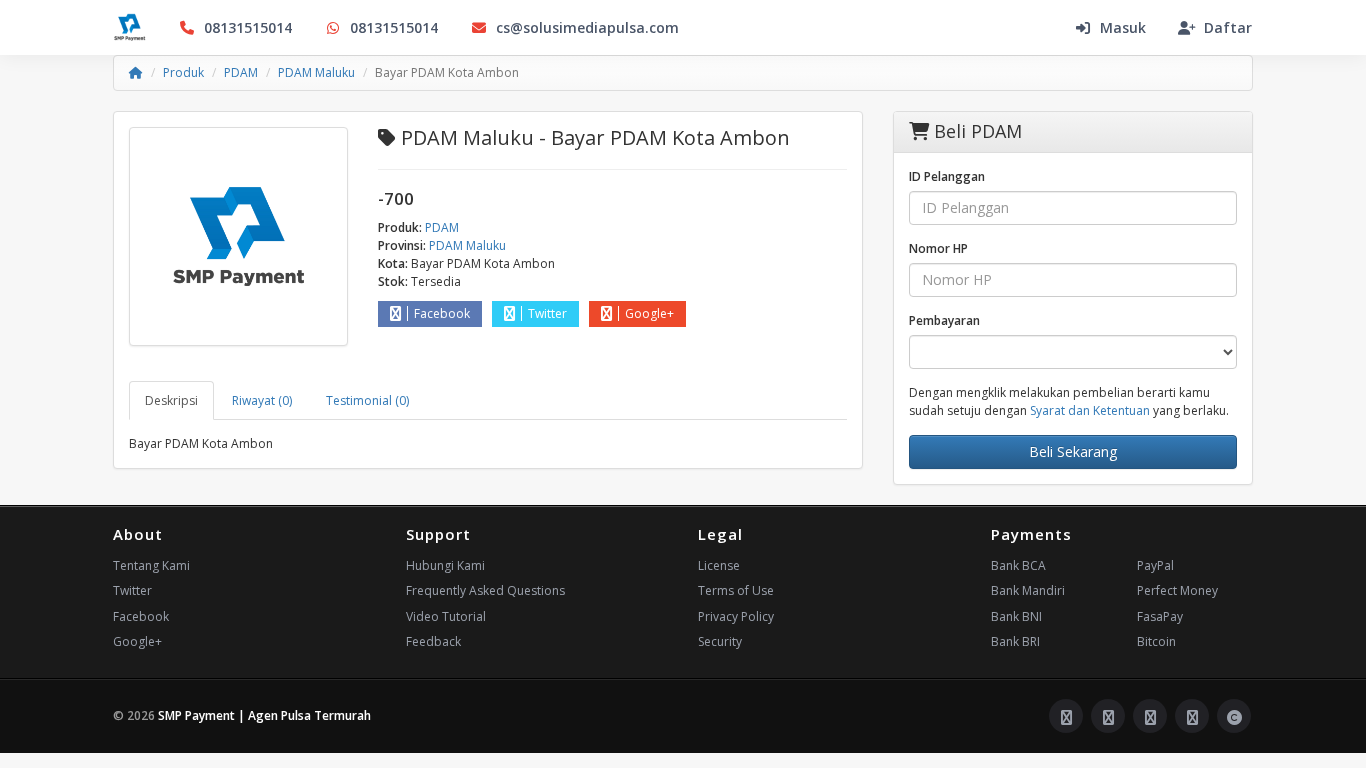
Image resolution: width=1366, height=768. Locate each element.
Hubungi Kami (445, 565)
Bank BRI (1015, 641)
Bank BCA (1018, 565)
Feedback (433, 641)
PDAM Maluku (316, 72)
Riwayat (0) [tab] (262, 400)
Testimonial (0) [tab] (367, 400)
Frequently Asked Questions (485, 590)
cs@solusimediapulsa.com (587, 27)
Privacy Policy (736, 616)
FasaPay (1160, 616)
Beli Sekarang (1073, 451)
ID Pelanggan (947, 176)
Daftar (1228, 27)
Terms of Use (736, 590)
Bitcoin (1156, 641)
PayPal (1155, 565)
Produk (183, 72)
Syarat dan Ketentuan (1090, 410)
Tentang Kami (151, 565)
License (719, 565)
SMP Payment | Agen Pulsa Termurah (264, 715)
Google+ (649, 313)
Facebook (442, 313)
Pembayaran (944, 320)
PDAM (241, 72)
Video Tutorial (446, 616)
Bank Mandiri (1028, 590)
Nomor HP (938, 248)
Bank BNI (1016, 616)
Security (720, 641)
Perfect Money (1177, 590)
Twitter (547, 313)
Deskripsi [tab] (171, 400)
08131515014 (248, 27)
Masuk (1123, 27)
